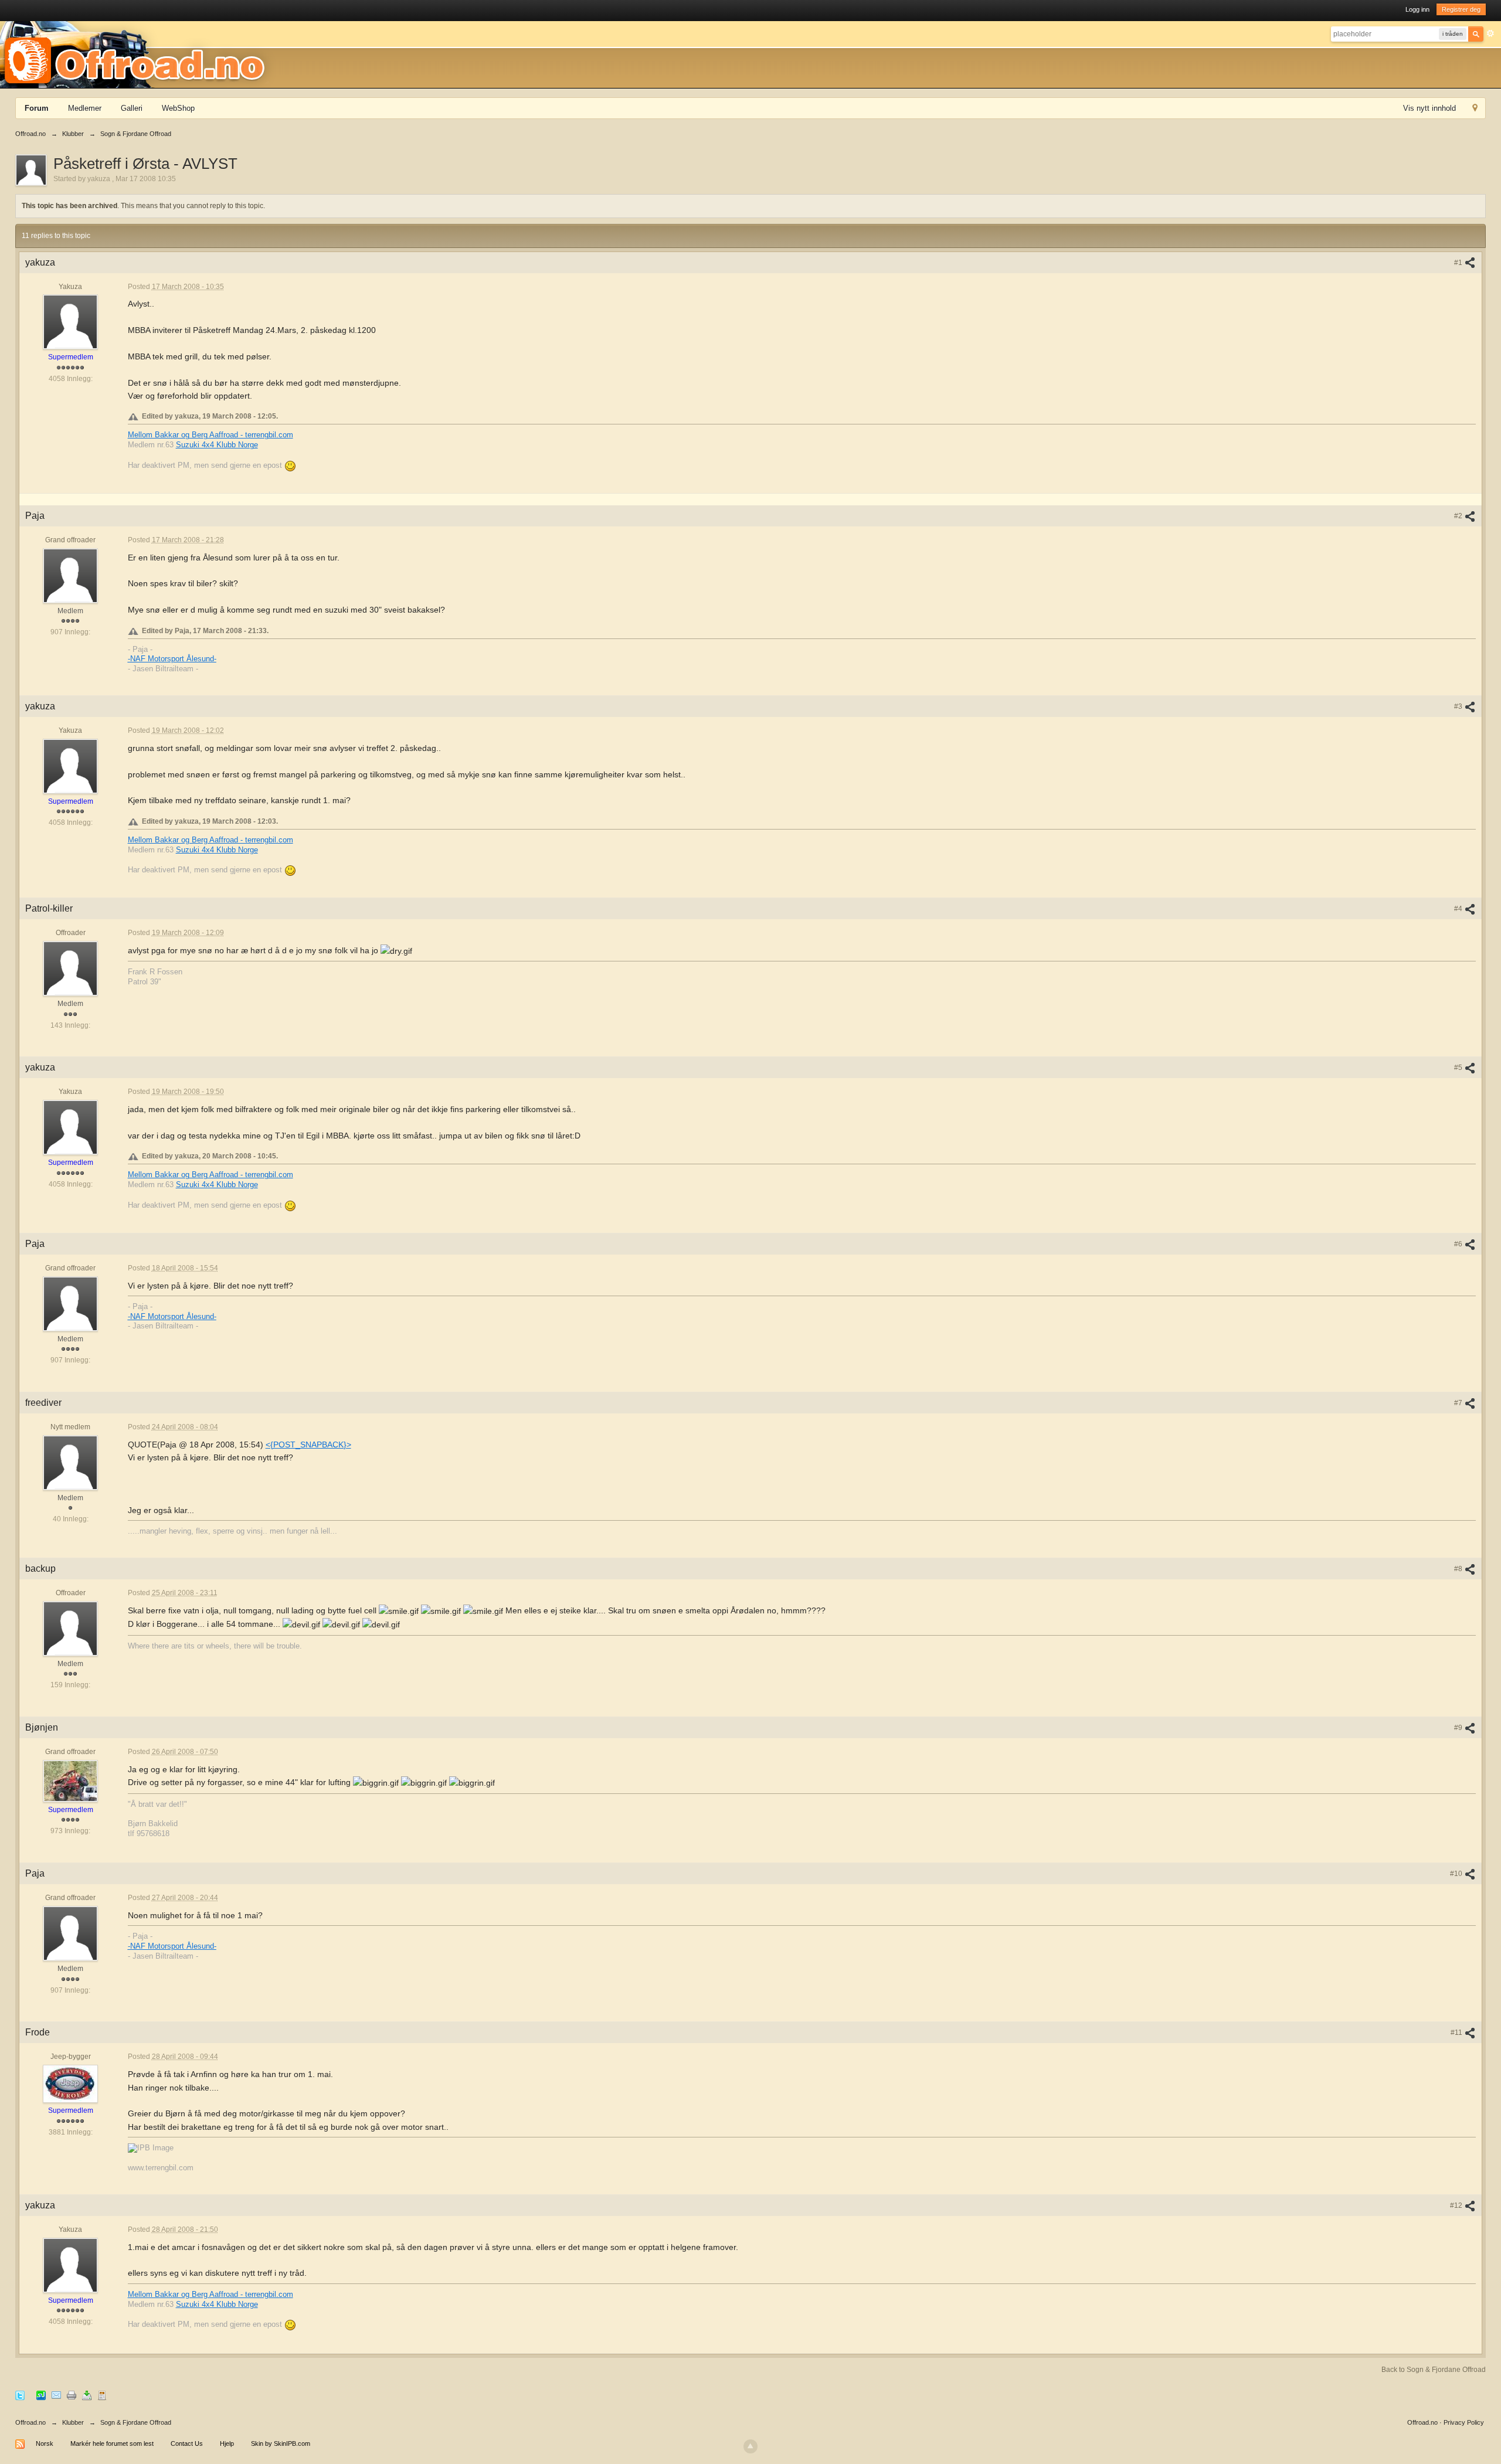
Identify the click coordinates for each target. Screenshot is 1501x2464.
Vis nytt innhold (1429, 108)
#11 (1457, 2033)
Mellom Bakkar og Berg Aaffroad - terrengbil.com (210, 435)
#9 (1459, 1728)
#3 (1459, 706)
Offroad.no (30, 2422)
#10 (1457, 1874)
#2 (1459, 516)
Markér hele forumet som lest (112, 2443)
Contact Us (187, 2443)
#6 (1459, 1244)
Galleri (132, 108)
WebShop (178, 108)
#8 (1459, 1569)
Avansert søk (1490, 33)
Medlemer (85, 108)
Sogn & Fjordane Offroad (136, 2422)
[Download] (87, 2395)
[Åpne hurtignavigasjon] (1475, 109)
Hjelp (227, 2443)
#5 (1459, 1068)
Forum (37, 108)
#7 (1459, 1403)
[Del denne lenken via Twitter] (20, 2395)
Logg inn (1417, 9)
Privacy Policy (1464, 2422)
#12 (1457, 2205)
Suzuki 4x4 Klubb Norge (217, 445)
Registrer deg (1461, 9)
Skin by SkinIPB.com (281, 2443)
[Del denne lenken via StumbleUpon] (41, 2395)
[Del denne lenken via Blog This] (102, 2395)
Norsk (45, 2443)
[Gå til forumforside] (138, 54)
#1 (1459, 263)
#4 (1459, 909)
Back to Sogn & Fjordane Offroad (1434, 2370)
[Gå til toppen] (750, 2446)
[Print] (72, 2395)
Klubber (73, 2422)
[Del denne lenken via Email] (56, 2395)
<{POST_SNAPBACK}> (308, 1445)
